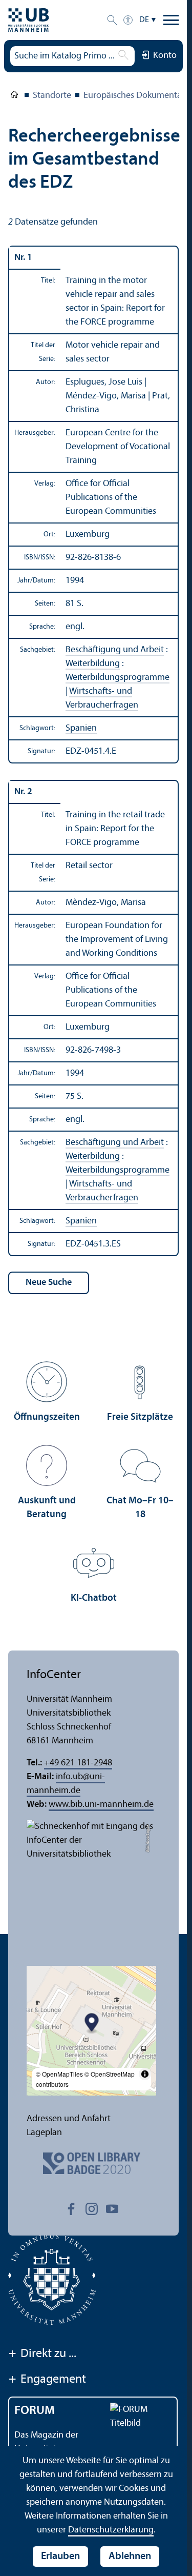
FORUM (35, 2411)
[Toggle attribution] (145, 2074)
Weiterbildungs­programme (118, 678)
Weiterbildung (93, 664)
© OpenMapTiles (59, 2074)
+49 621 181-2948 (78, 1763)
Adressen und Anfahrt (69, 2119)
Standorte (52, 96)
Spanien (81, 728)
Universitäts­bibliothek (14, 96)
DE (144, 20)
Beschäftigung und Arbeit (115, 650)
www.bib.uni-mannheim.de (101, 1805)
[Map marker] (92, 2024)
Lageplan (44, 2133)
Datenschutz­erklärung (111, 2530)
